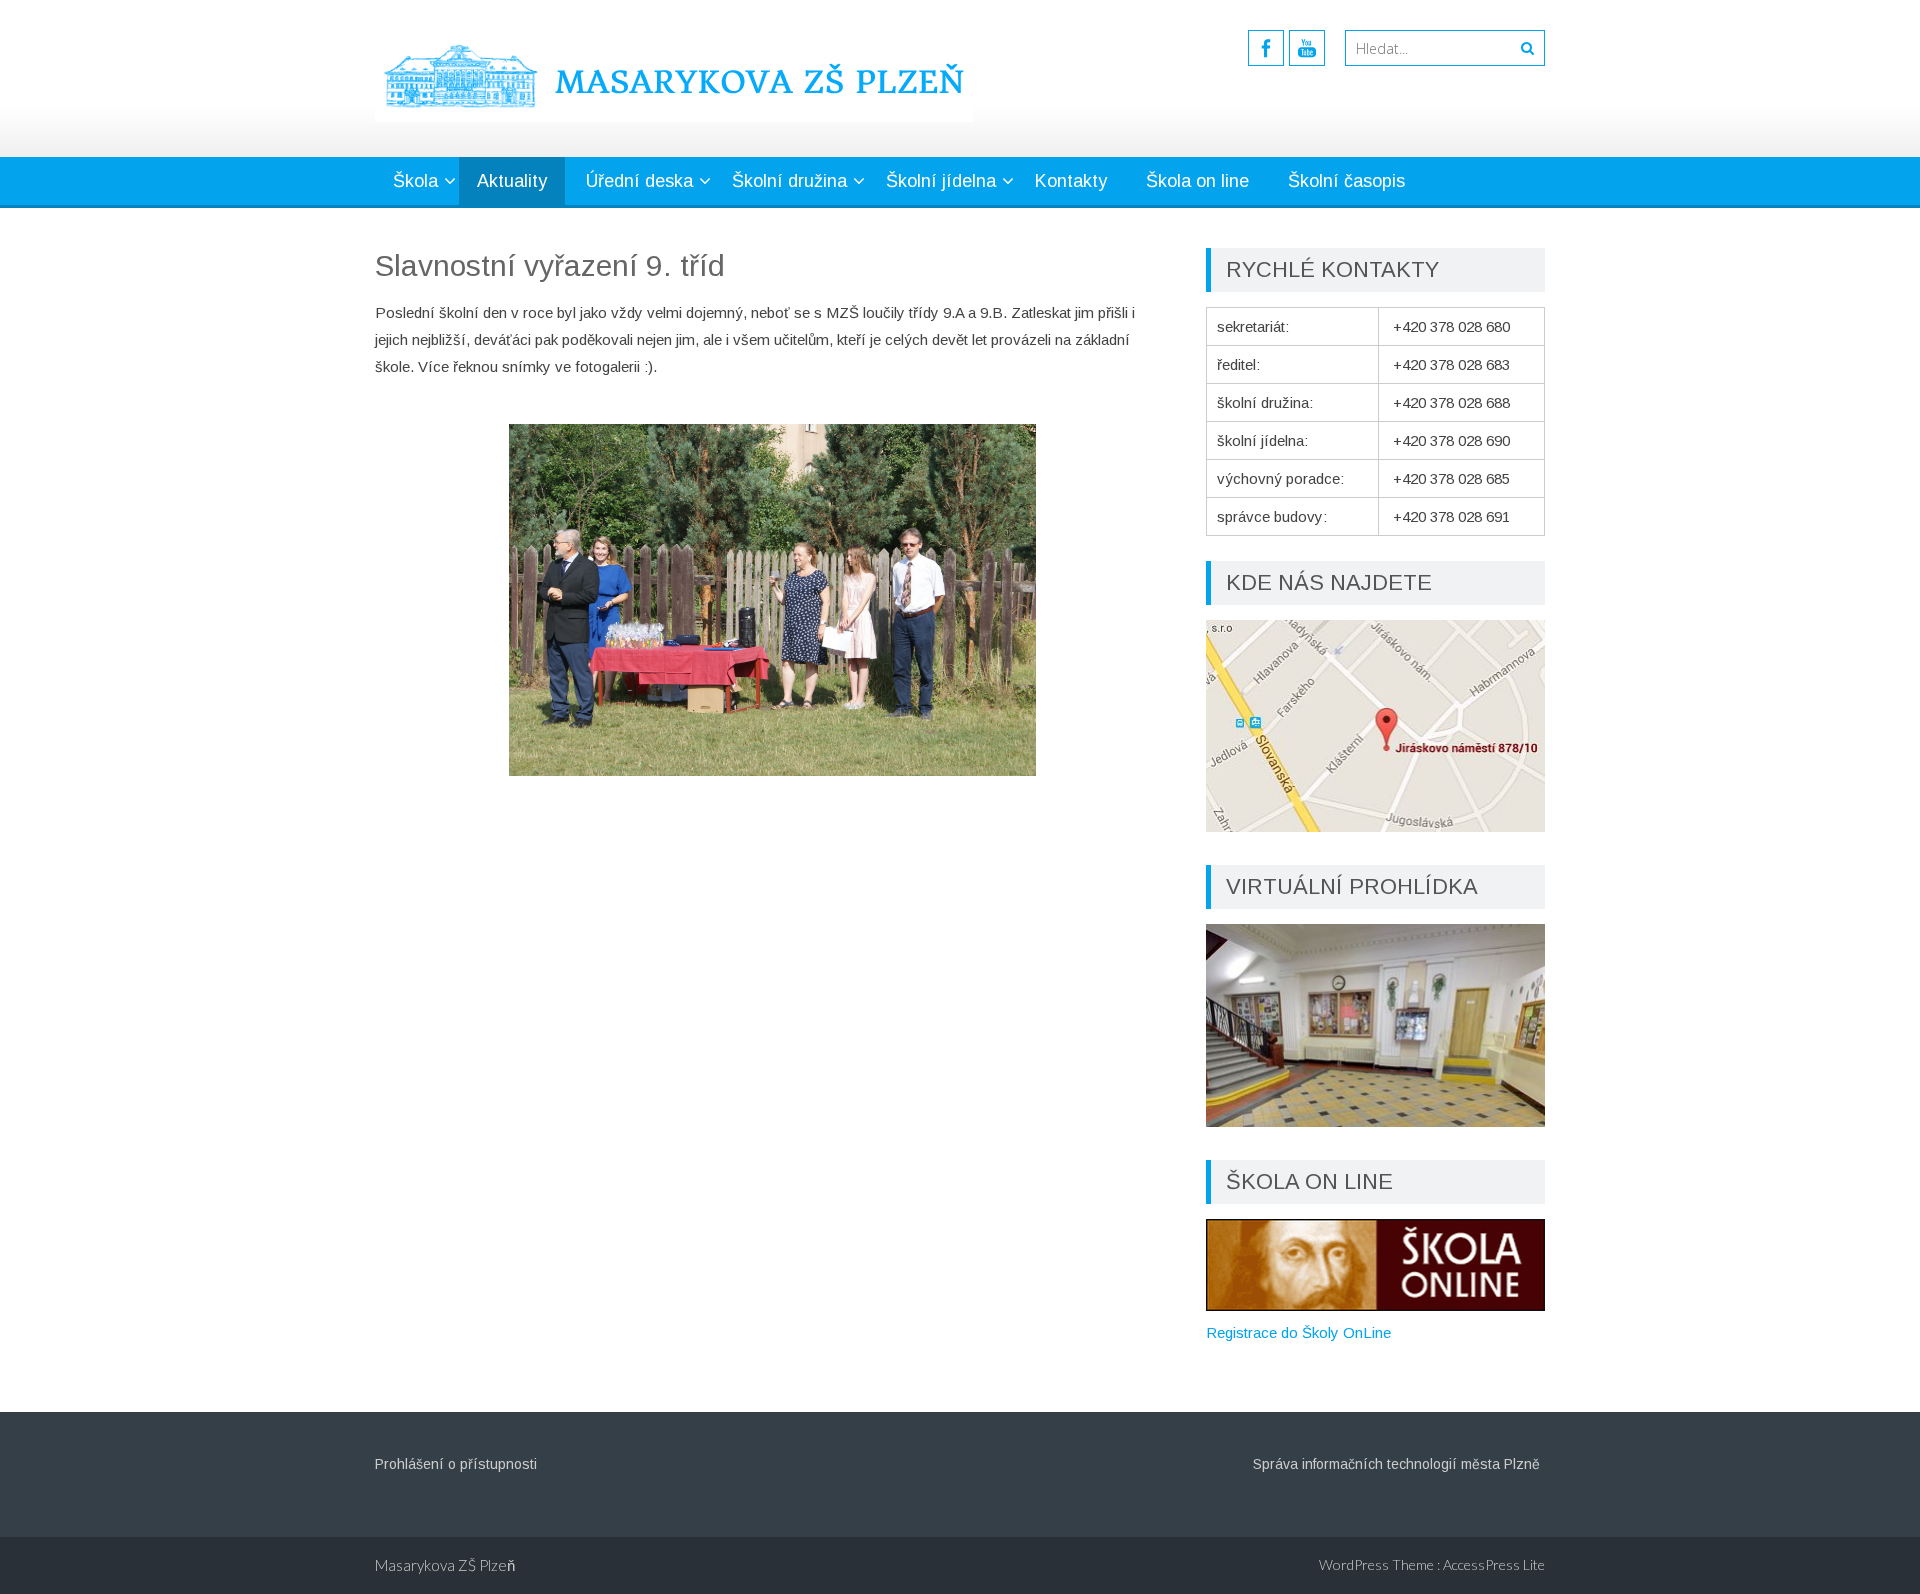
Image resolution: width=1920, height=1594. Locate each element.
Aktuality (512, 181)
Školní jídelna (941, 181)
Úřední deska (639, 181)
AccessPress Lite (1494, 1564)
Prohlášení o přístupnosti (456, 1464)
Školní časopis (1346, 181)
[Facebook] (1266, 48)
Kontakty (1071, 181)
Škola (415, 181)
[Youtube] (1307, 48)
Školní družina (789, 181)
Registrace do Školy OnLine (1298, 1332)
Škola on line (1197, 181)
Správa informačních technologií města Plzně (1396, 1464)
